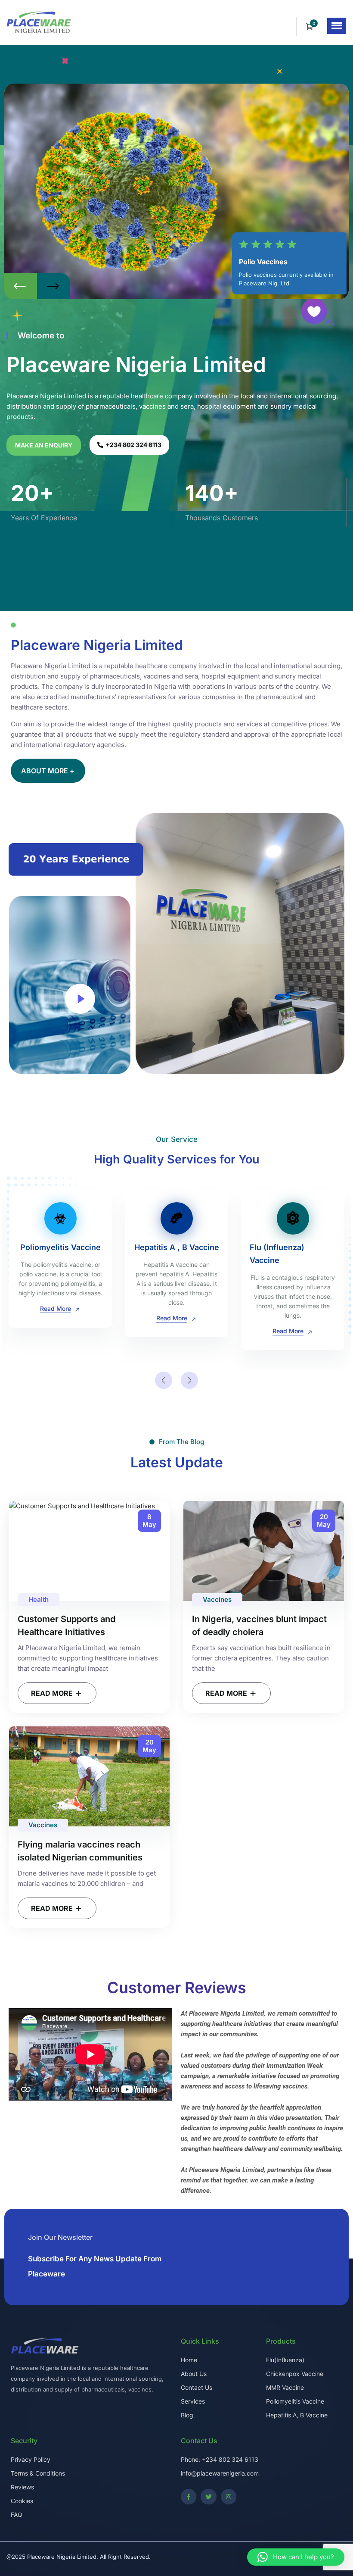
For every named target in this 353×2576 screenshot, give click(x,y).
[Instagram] (229, 2497)
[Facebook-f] (189, 2497)
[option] (176, 191)
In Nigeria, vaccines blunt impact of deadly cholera (259, 1626)
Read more (53, 1693)
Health (39, 1599)
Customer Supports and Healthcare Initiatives (67, 1626)
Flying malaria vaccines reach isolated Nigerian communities (80, 1851)
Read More (56, 1318)
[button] (337, 26)
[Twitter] (208, 2497)
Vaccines (217, 1599)
